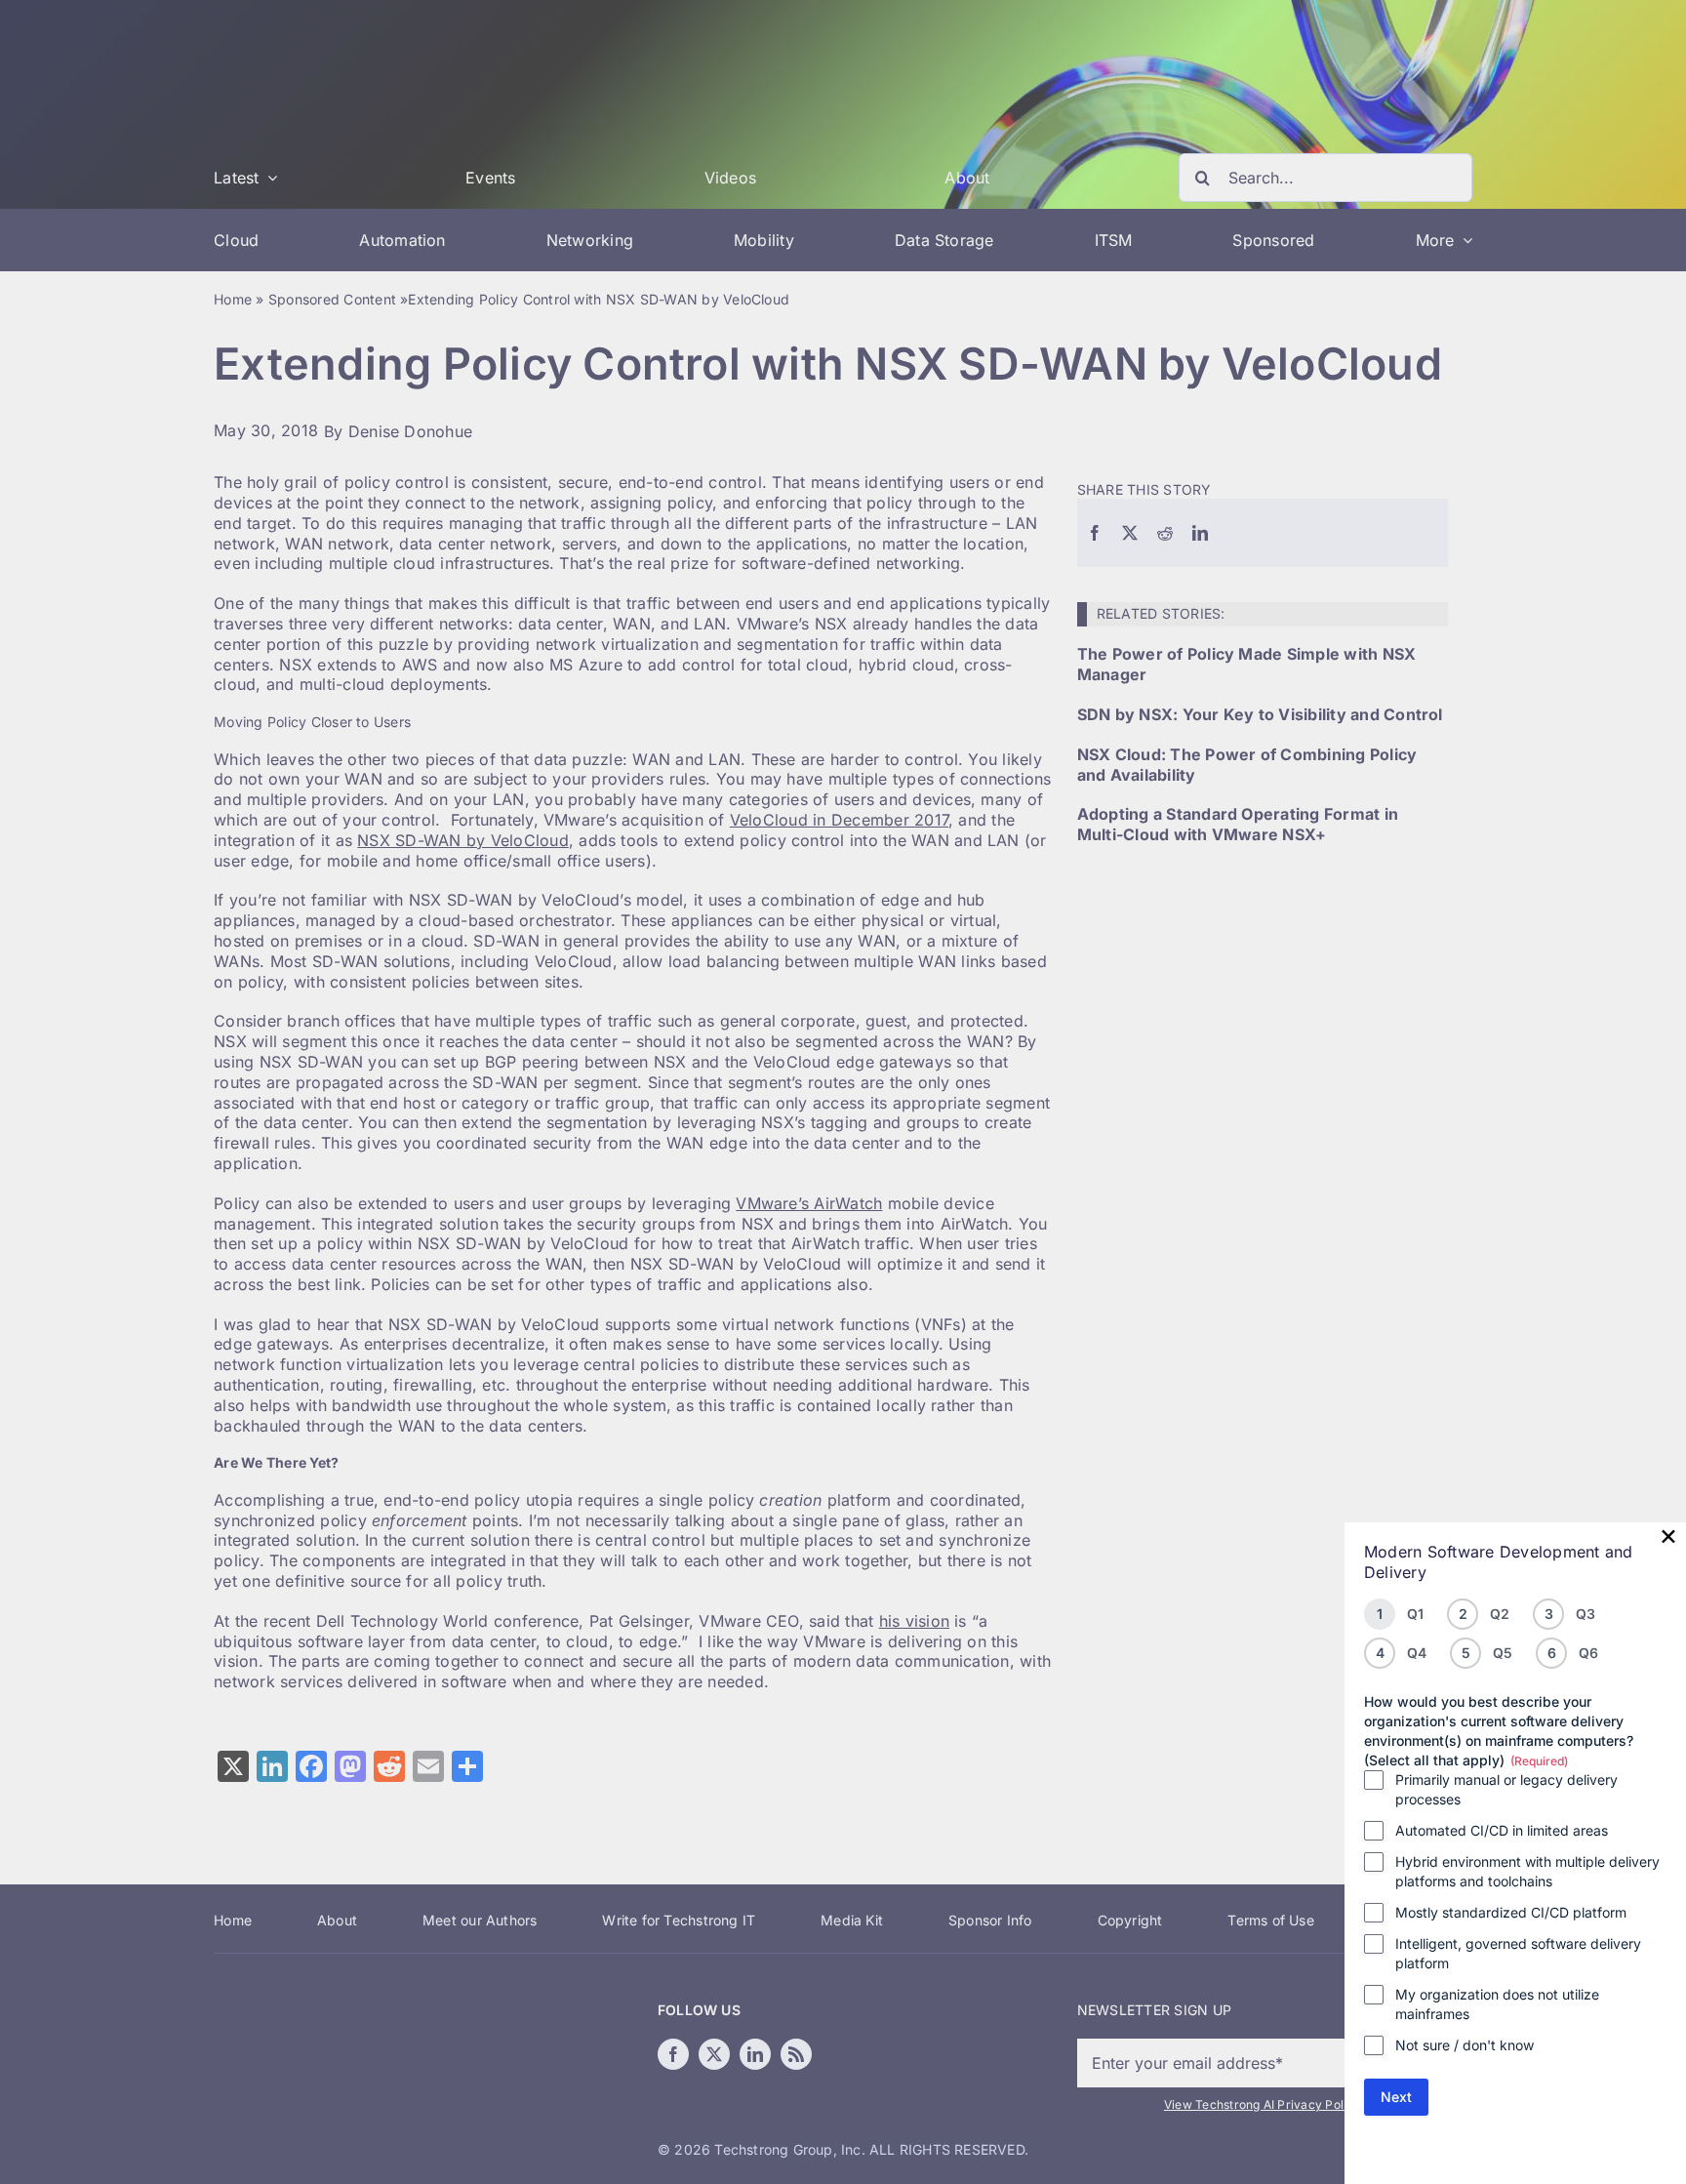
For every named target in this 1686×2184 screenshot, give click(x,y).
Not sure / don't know (1465, 2045)
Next (1396, 2097)
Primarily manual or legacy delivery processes (1506, 1789)
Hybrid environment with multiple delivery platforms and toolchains (1527, 1871)
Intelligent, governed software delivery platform (1518, 1953)
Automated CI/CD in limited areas (1502, 1830)
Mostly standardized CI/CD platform (1511, 1912)
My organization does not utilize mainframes (1497, 2004)
